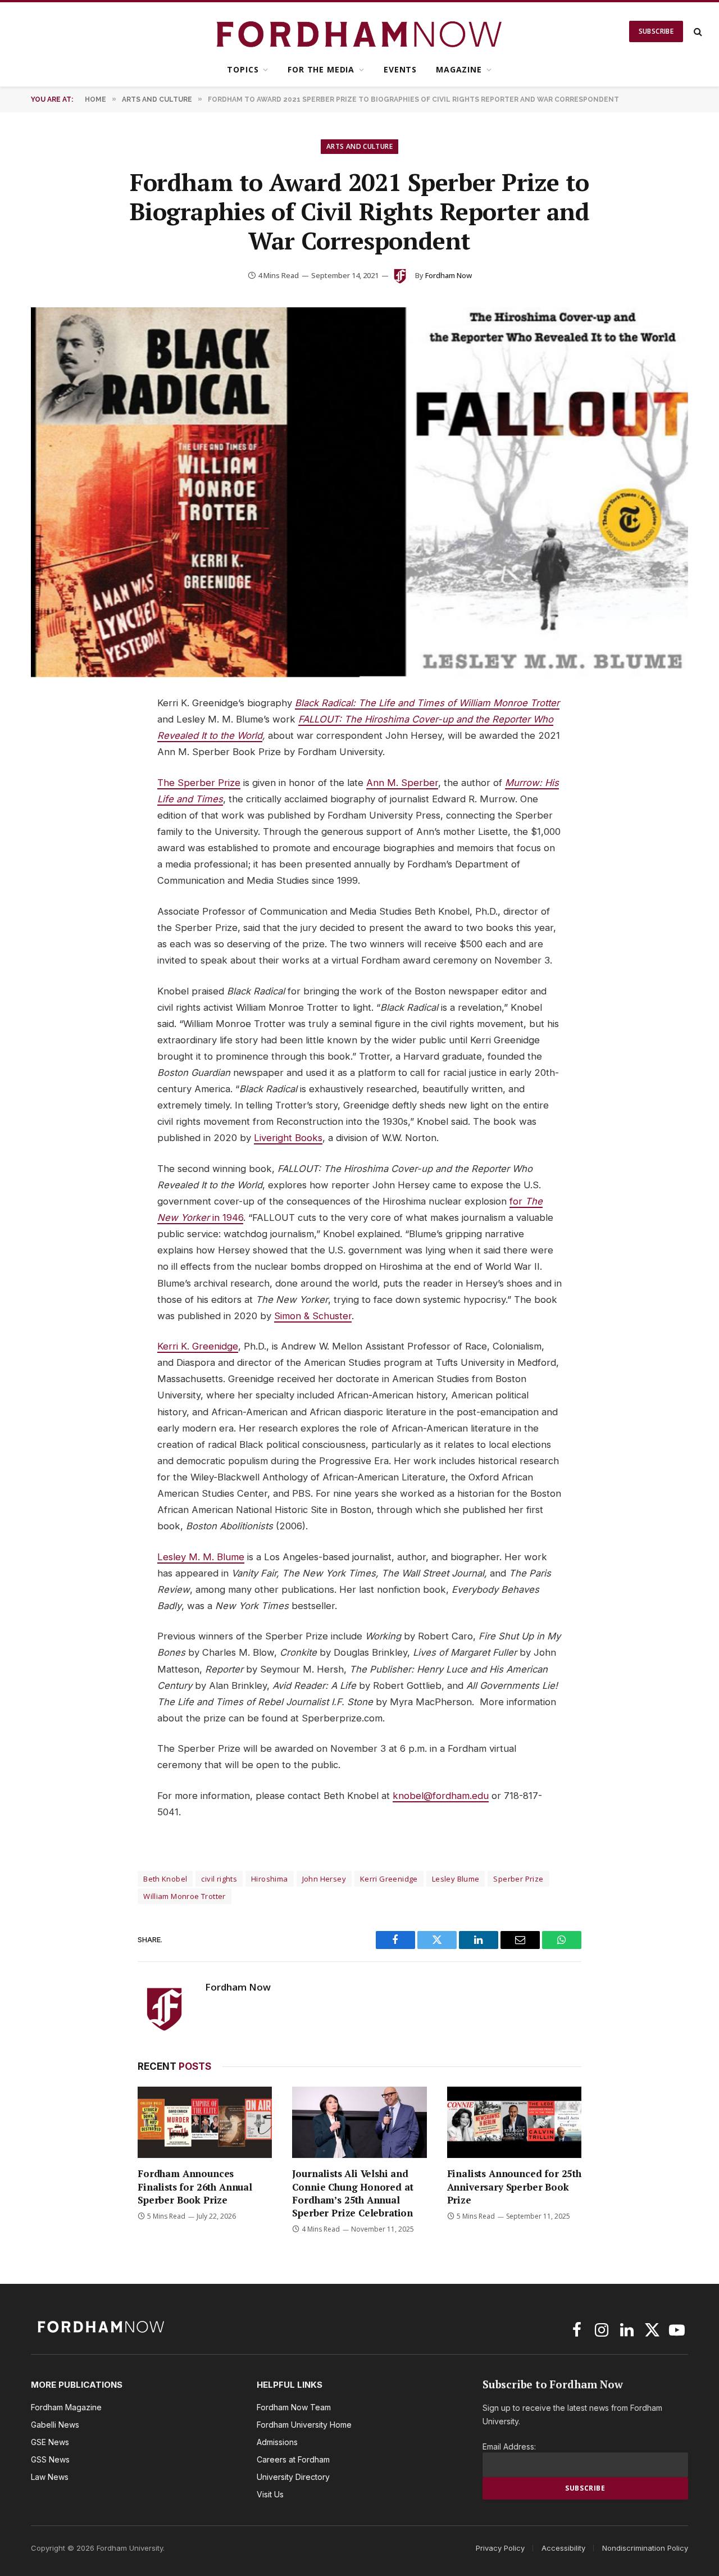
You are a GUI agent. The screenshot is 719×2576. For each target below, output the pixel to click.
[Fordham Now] (360, 31)
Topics (243, 69)
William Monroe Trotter (185, 1896)
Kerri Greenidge (389, 1879)
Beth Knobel (165, 1879)
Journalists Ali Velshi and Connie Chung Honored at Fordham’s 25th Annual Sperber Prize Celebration (352, 2193)
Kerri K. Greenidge (198, 1346)
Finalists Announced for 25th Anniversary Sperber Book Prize (514, 2186)
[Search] (697, 32)
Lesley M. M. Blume (201, 1557)
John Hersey (324, 1879)
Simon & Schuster (313, 1316)
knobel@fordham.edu (441, 1796)
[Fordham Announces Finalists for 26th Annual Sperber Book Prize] (205, 2122)
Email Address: (509, 2446)
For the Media (321, 69)
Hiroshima (270, 1879)
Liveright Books (288, 1138)
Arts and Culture (359, 146)
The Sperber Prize (199, 783)
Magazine (459, 69)
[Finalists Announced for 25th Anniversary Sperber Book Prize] (514, 2122)
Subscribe (656, 31)
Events (400, 69)
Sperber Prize (518, 1879)
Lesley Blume (456, 1879)
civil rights (219, 1879)
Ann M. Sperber (402, 783)
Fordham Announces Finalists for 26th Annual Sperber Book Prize (195, 2186)
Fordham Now (449, 275)
